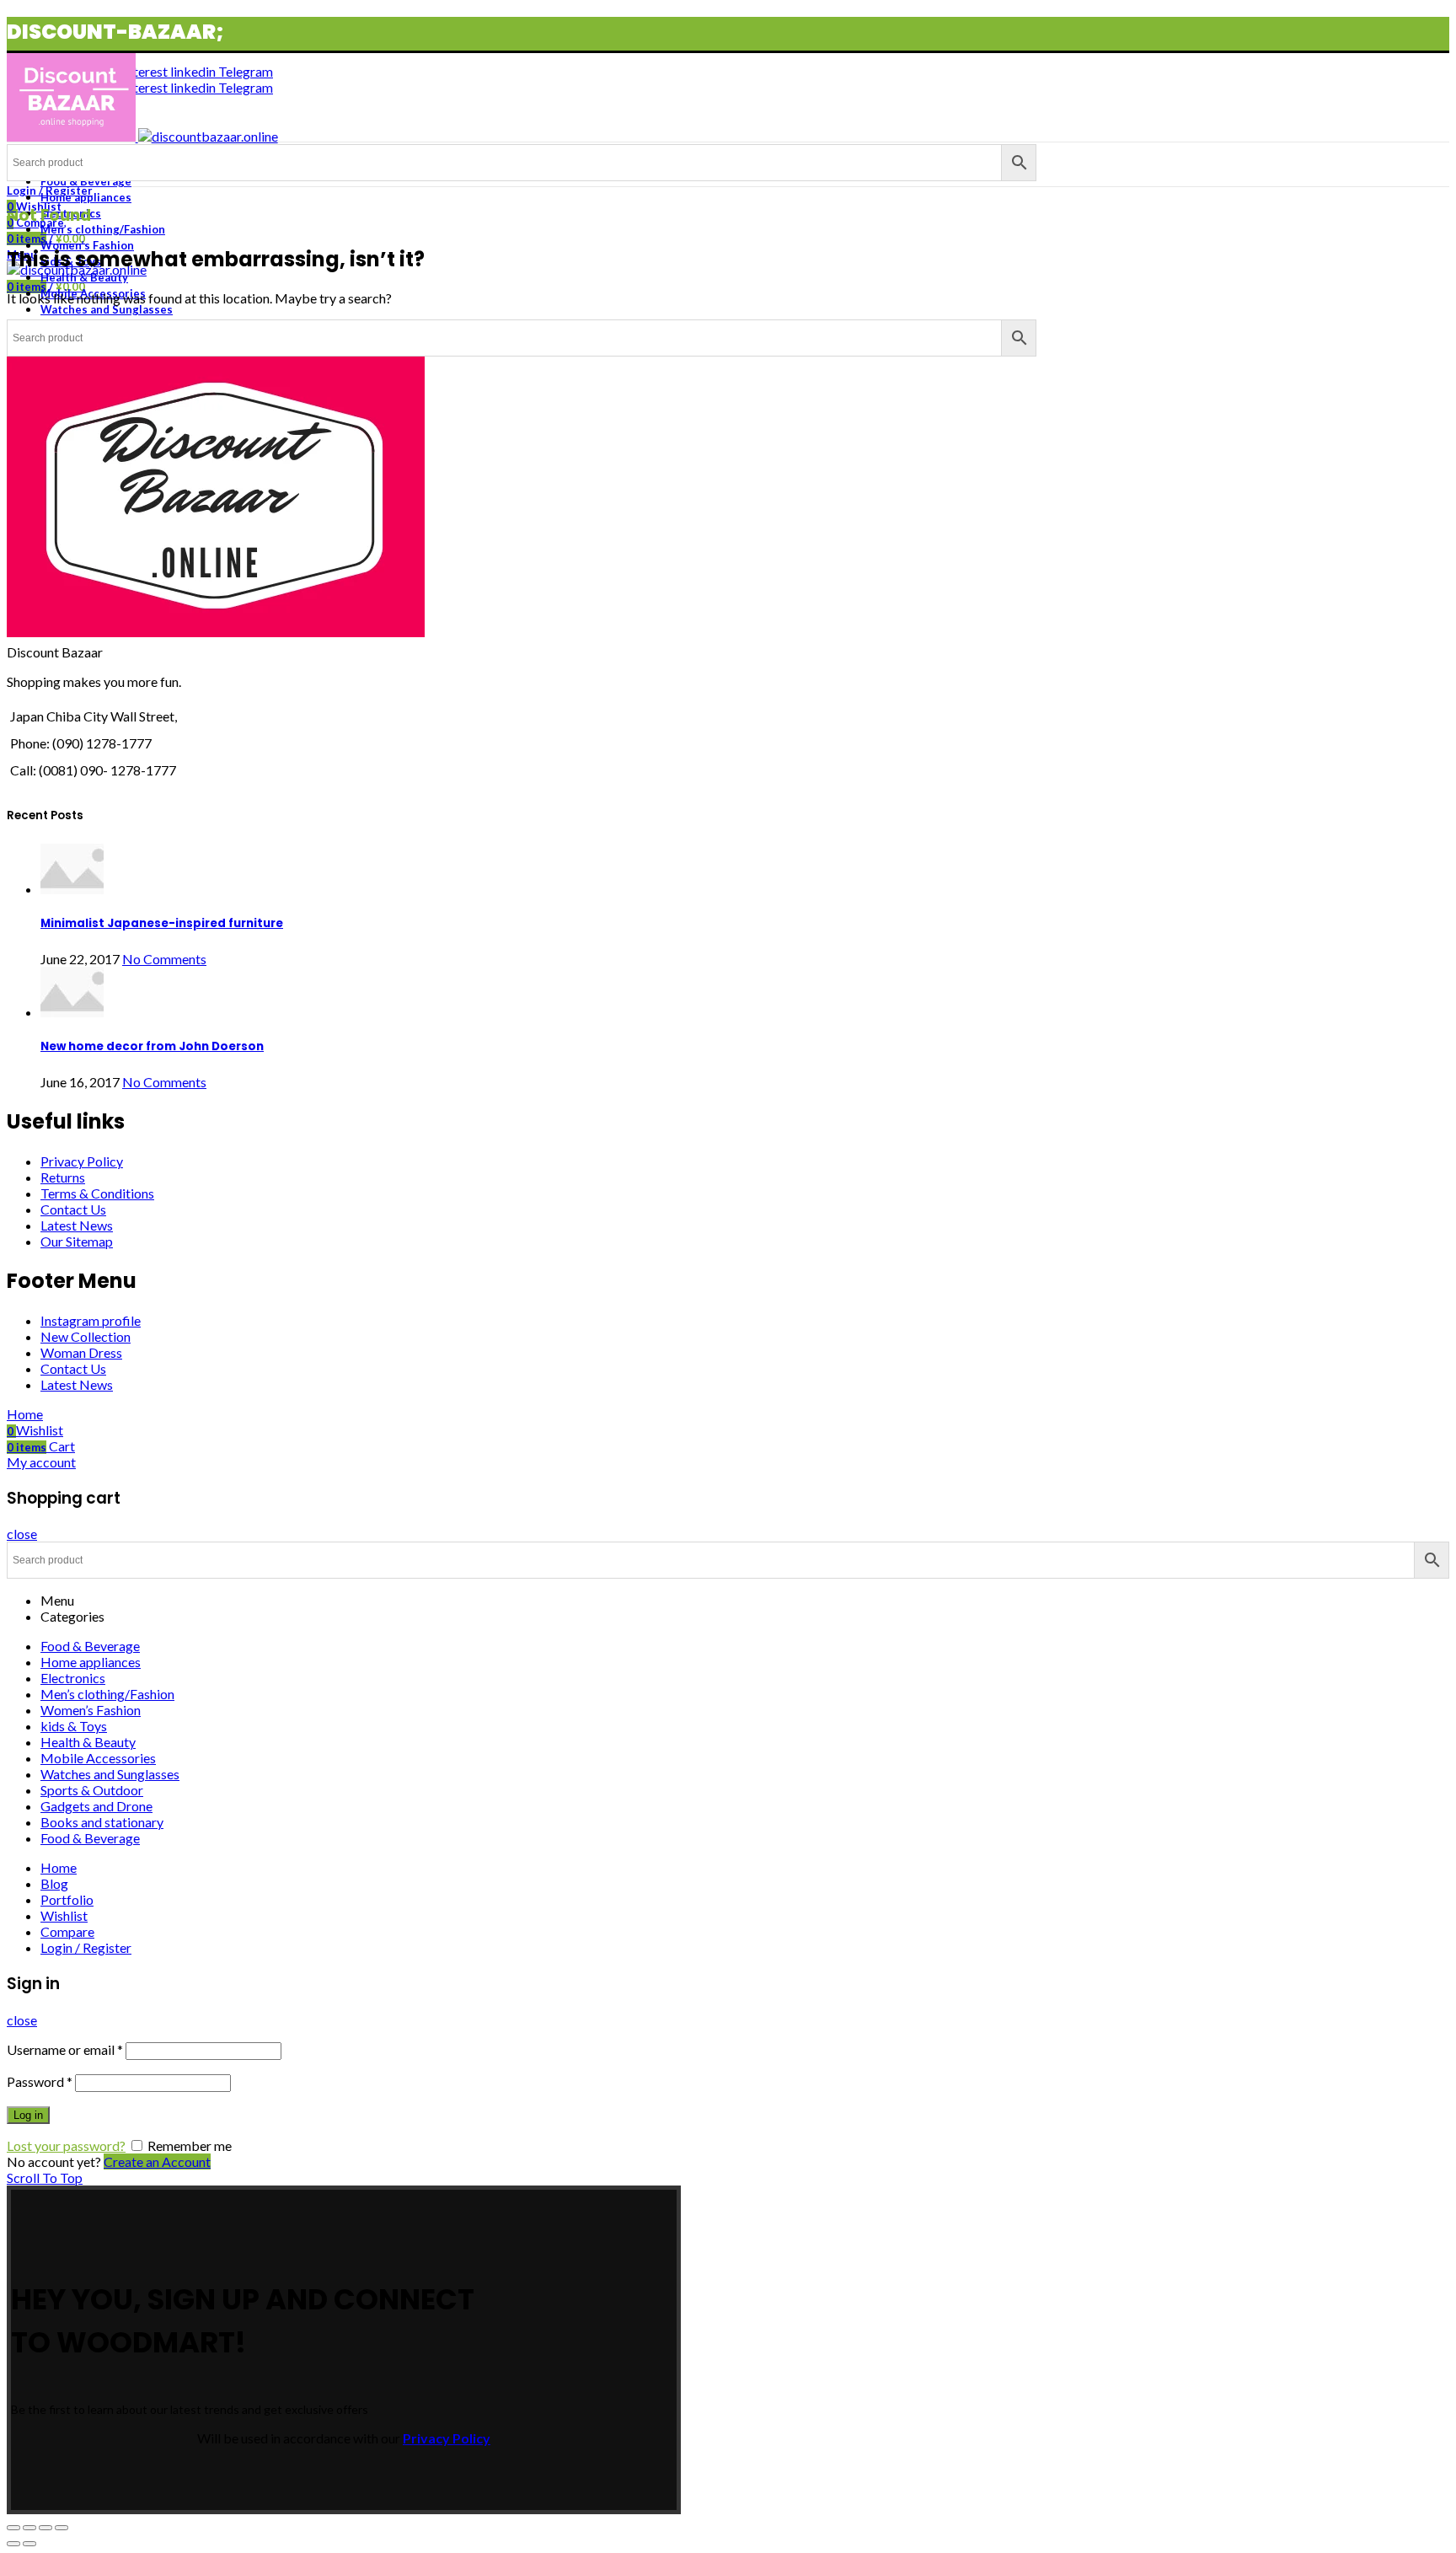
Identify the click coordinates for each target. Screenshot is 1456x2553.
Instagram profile (91, 1320)
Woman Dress (81, 1352)
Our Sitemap (77, 1241)
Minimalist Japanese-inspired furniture (162, 923)
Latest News (77, 1225)
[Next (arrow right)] (29, 2544)
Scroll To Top (45, 2178)
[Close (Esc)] (13, 2528)
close (22, 1534)
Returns (63, 1177)
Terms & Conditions (97, 1193)
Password (40, 2081)
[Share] (29, 2528)
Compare (67, 1931)
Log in (28, 2115)
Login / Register (86, 1947)
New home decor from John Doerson (152, 1046)
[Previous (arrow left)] (13, 2544)
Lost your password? (66, 2145)
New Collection (86, 1336)
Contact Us (73, 1209)
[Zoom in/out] (62, 2528)
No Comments (164, 959)
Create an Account (157, 2161)
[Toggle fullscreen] (45, 2528)
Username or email (65, 2049)
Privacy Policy (82, 1161)
